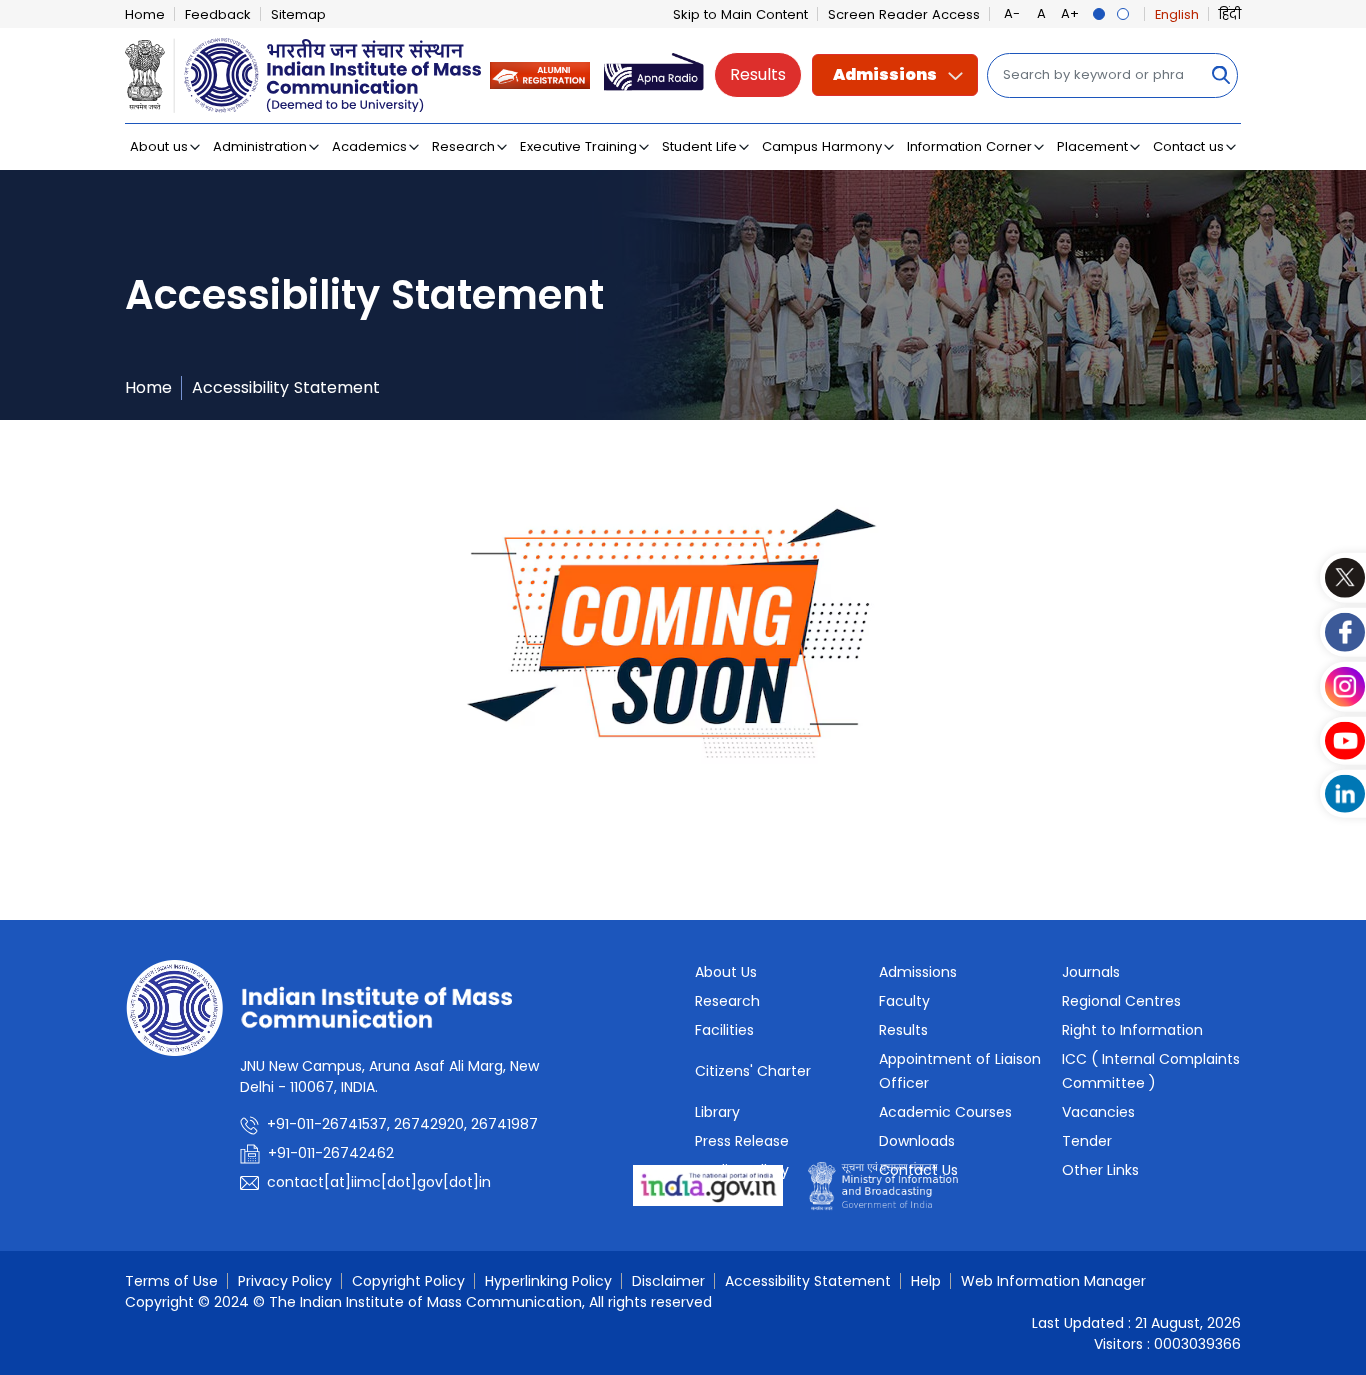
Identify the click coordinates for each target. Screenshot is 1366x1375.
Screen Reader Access (904, 14)
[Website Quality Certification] (883, 1184)
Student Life (699, 146)
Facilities (724, 1030)
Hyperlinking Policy (548, 1281)
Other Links (1100, 1170)
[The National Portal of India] (708, 1184)
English (1177, 14)
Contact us (1188, 146)
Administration (260, 146)
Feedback (218, 14)
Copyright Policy (408, 1281)
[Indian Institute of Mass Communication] (303, 75)
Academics (369, 146)
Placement (1092, 146)
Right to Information (1132, 1030)
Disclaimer (668, 1281)
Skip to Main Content (740, 14)
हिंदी (1230, 14)
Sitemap (298, 14)
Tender (1087, 1141)
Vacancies (1098, 1112)
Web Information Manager (1053, 1281)
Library (717, 1112)
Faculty (904, 1001)
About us (159, 146)
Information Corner (969, 146)
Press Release (742, 1141)
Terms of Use (171, 1281)
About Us (726, 972)
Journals (1091, 972)
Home (145, 14)
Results (758, 74)
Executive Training (578, 146)
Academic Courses (945, 1112)
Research (463, 146)
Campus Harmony (822, 146)
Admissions (885, 74)
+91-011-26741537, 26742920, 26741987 (402, 1124)
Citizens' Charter (753, 1071)
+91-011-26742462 (331, 1153)
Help (926, 1281)
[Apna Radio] (654, 74)
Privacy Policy (285, 1281)
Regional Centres (1121, 1001)
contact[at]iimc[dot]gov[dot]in (381, 1182)
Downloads (917, 1141)
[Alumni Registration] (540, 74)
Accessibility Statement (286, 387)
